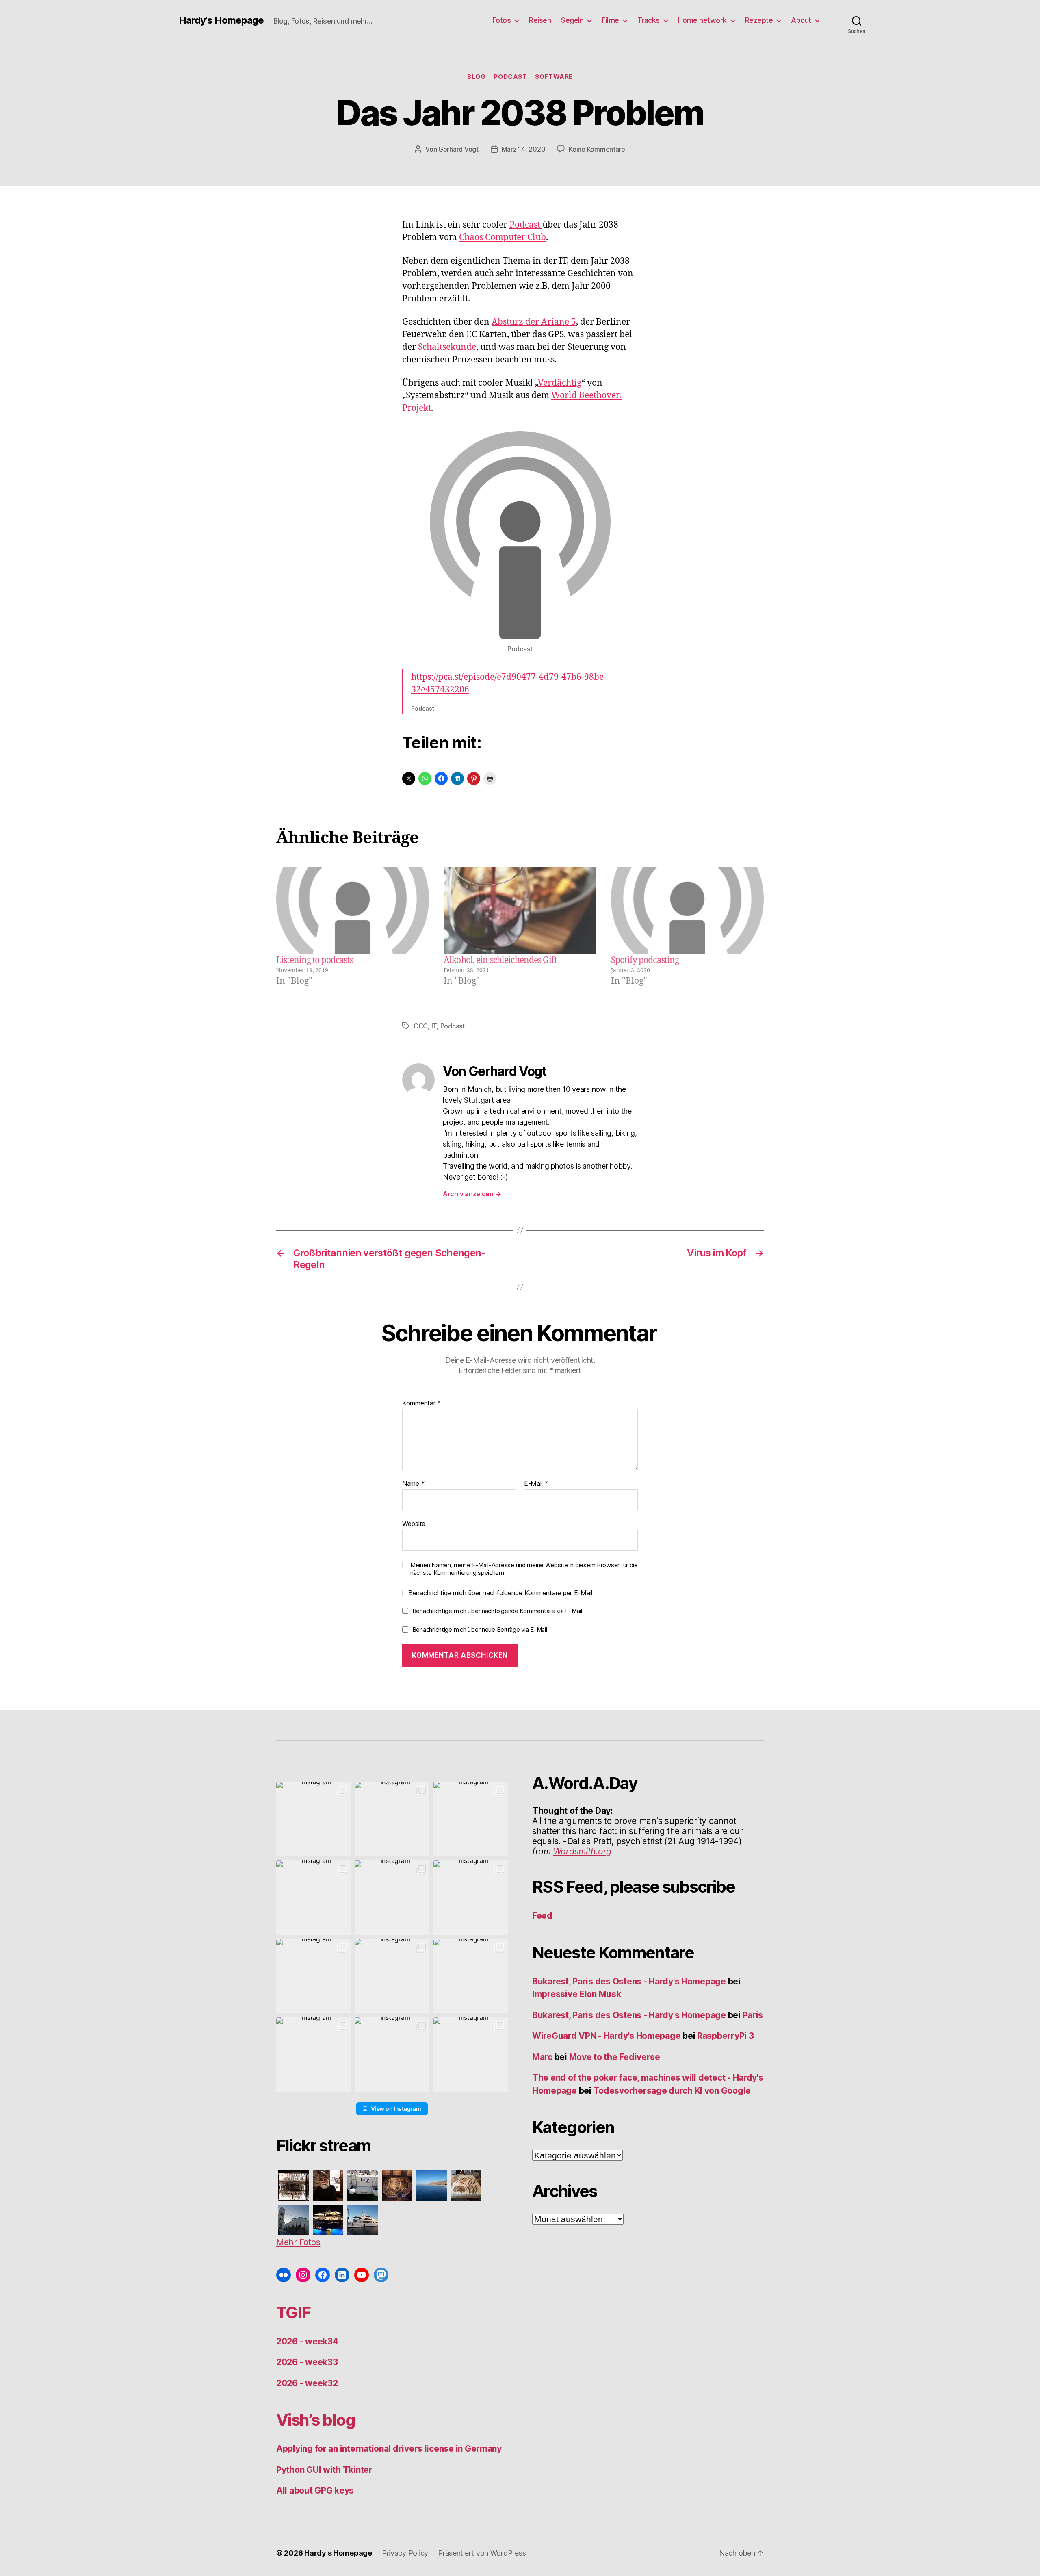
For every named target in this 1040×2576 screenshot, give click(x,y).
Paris (753, 2015)
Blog (476, 77)
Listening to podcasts (315, 960)
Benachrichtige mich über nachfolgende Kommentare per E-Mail (500, 1593)
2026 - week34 (307, 2341)
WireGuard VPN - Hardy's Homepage (606, 2036)
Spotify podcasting (645, 960)
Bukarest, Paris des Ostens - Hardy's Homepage (629, 1981)
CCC (421, 1026)
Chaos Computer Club (503, 237)
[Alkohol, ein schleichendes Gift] (520, 910)
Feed (542, 1916)
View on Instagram (396, 2109)
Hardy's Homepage (221, 20)
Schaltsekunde (447, 347)
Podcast (510, 77)
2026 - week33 (307, 2362)
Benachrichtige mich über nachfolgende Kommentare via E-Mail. (498, 1611)
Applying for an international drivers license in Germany (389, 2449)
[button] (313, 1819)
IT (434, 1026)
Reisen (540, 20)
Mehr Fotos (298, 2242)
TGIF (293, 2313)
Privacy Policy (405, 2553)
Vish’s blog (316, 2420)
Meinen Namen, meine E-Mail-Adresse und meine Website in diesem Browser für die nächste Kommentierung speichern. (524, 1569)
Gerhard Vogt (458, 149)
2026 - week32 (307, 2383)
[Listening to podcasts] (353, 910)
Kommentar (421, 1403)
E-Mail (536, 1484)
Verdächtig (560, 383)
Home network (702, 20)
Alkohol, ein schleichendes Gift (500, 960)
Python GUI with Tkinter (324, 2470)
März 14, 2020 (524, 149)
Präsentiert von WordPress (482, 2553)
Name (413, 1484)
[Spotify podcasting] (687, 910)
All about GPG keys (315, 2490)
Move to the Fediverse (615, 2057)
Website (414, 1524)
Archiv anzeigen (472, 1194)
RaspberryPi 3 (726, 2036)
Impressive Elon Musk (577, 1994)
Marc (542, 2057)
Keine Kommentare (597, 149)
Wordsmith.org (583, 1851)
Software (554, 77)
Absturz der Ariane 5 (534, 322)
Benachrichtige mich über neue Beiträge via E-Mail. (481, 1630)
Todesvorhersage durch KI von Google (672, 2091)
